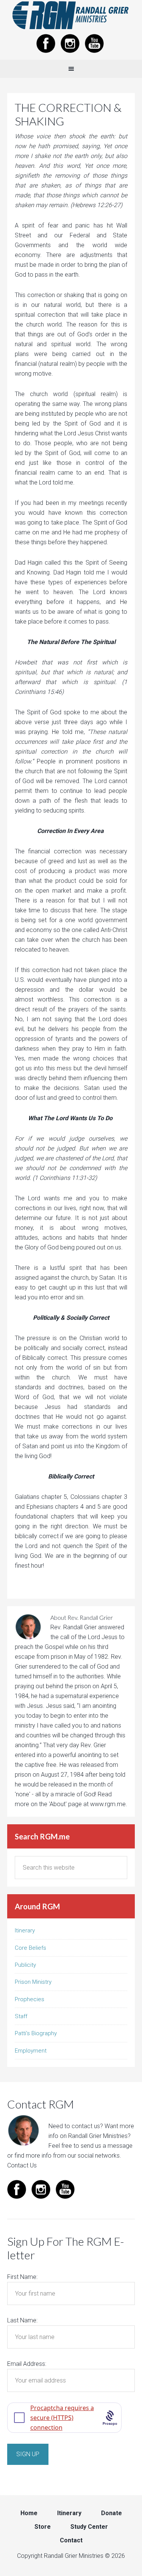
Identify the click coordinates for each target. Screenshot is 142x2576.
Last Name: (22, 2320)
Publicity (25, 1965)
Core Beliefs (30, 1948)
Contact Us (22, 2165)
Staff (21, 2016)
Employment (31, 2051)
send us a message (107, 2146)
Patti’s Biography (36, 2033)
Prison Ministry (33, 1982)
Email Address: (27, 2364)
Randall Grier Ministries (71, 15)
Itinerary (25, 1930)
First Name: (22, 2277)
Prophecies (30, 1999)
